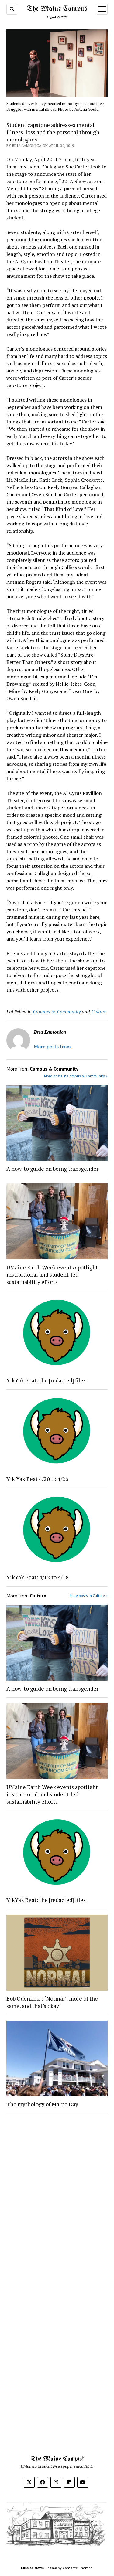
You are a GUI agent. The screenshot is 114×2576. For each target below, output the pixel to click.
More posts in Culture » (89, 1595)
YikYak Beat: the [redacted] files (46, 1380)
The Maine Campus (57, 9)
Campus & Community (57, 1012)
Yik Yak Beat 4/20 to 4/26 (37, 1479)
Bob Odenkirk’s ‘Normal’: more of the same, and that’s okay (52, 2002)
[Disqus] (57, 2195)
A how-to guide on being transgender (52, 1169)
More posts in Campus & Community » (76, 1076)
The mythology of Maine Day (42, 2104)
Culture (99, 1012)
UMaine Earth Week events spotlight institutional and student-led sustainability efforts (52, 1274)
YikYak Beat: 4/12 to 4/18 (38, 1577)
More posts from (52, 1047)
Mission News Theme (39, 2568)
